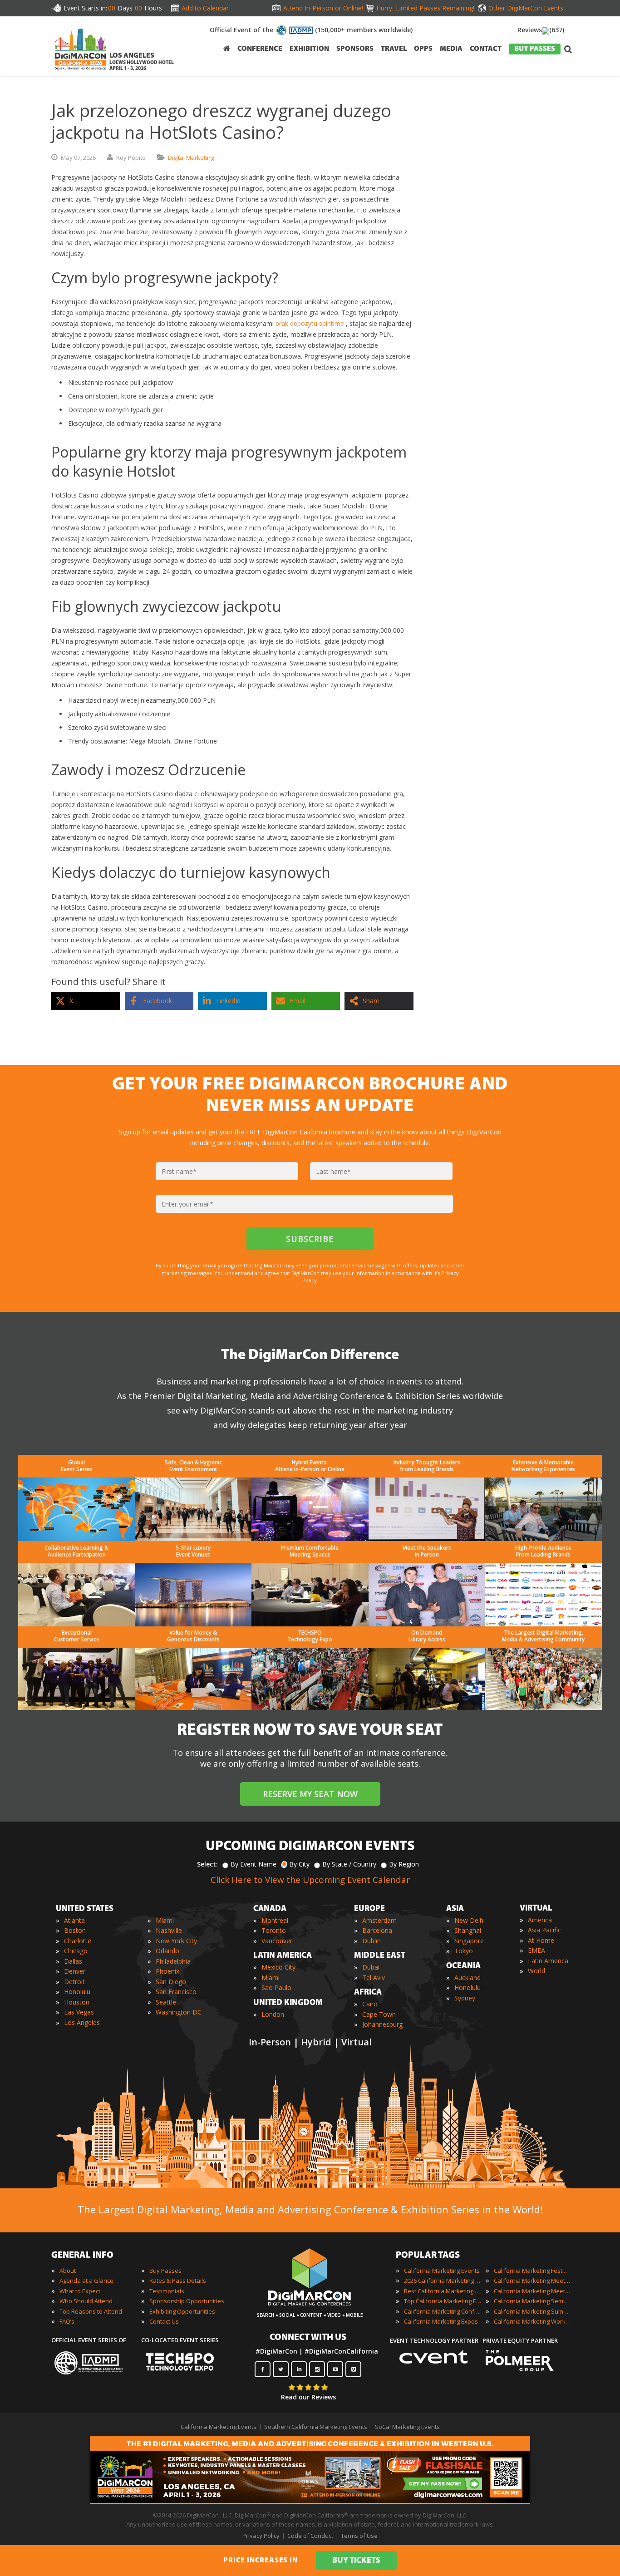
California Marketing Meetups (532, 2291)
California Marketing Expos (441, 2321)
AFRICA (368, 1993)
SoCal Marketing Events (407, 2427)
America (540, 1920)
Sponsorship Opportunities (187, 2301)
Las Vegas (79, 2012)
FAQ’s (67, 2321)
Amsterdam (379, 1920)
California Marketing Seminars (532, 2301)
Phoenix (167, 1971)
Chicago (76, 1951)
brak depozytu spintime (310, 323)
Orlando (167, 1951)
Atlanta (74, 1920)
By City (299, 1864)
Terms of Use (359, 2536)
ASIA (455, 1909)
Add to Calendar (205, 8)
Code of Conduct (310, 2536)
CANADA (270, 1909)
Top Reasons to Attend (91, 2311)
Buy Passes (165, 2271)
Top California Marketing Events (443, 2301)
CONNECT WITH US (308, 2338)
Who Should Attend (86, 2301)
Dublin (372, 1941)
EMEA (536, 1950)
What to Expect (80, 2291)
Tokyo (464, 1951)
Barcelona (377, 1930)
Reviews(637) (541, 30)
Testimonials (167, 2291)
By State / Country (349, 1864)
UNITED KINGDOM (288, 2003)
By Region (404, 1864)
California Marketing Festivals (532, 2271)
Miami (165, 1920)
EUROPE (369, 1909)
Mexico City (278, 1967)
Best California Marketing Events (443, 2291)
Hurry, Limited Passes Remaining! (423, 8)
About (68, 2271)
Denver (75, 1971)
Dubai (371, 1967)
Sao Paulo (276, 1987)
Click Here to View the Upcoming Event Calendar (310, 1880)
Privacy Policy (261, 2536)
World (536, 1971)
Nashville (169, 1930)
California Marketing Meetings (532, 2280)
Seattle (166, 2002)
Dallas (73, 1961)
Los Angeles (82, 2022)
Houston (77, 2002)
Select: (207, 1864)
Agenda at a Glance (86, 2280)
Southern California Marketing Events (316, 2427)
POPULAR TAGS (428, 2256)
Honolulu (77, 1992)
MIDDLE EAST (380, 1956)
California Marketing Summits (532, 2311)
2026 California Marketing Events (443, 2280)
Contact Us (164, 2321)
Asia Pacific (544, 1930)
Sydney (465, 1998)
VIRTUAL (536, 1909)
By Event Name (253, 1864)
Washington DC (179, 2012)
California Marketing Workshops (532, 2321)
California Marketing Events (442, 2271)
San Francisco (176, 1992)
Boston (75, 1930)
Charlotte (78, 1941)
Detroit (74, 1982)
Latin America (548, 1961)
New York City (176, 1941)
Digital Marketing (191, 158)
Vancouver (277, 1941)
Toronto (274, 1930)
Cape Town (379, 2014)
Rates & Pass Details (178, 2280)
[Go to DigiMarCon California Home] (80, 72)
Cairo (370, 2004)
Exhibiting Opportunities (182, 2311)
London (273, 2014)
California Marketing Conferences (443, 2311)
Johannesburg (382, 2024)
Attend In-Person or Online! (323, 8)
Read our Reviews (308, 2397)
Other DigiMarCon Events (526, 8)
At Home (541, 1940)
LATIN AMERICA (283, 1956)
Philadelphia (173, 1961)
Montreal (275, 1920)
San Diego (171, 1982)
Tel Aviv (374, 1978)
